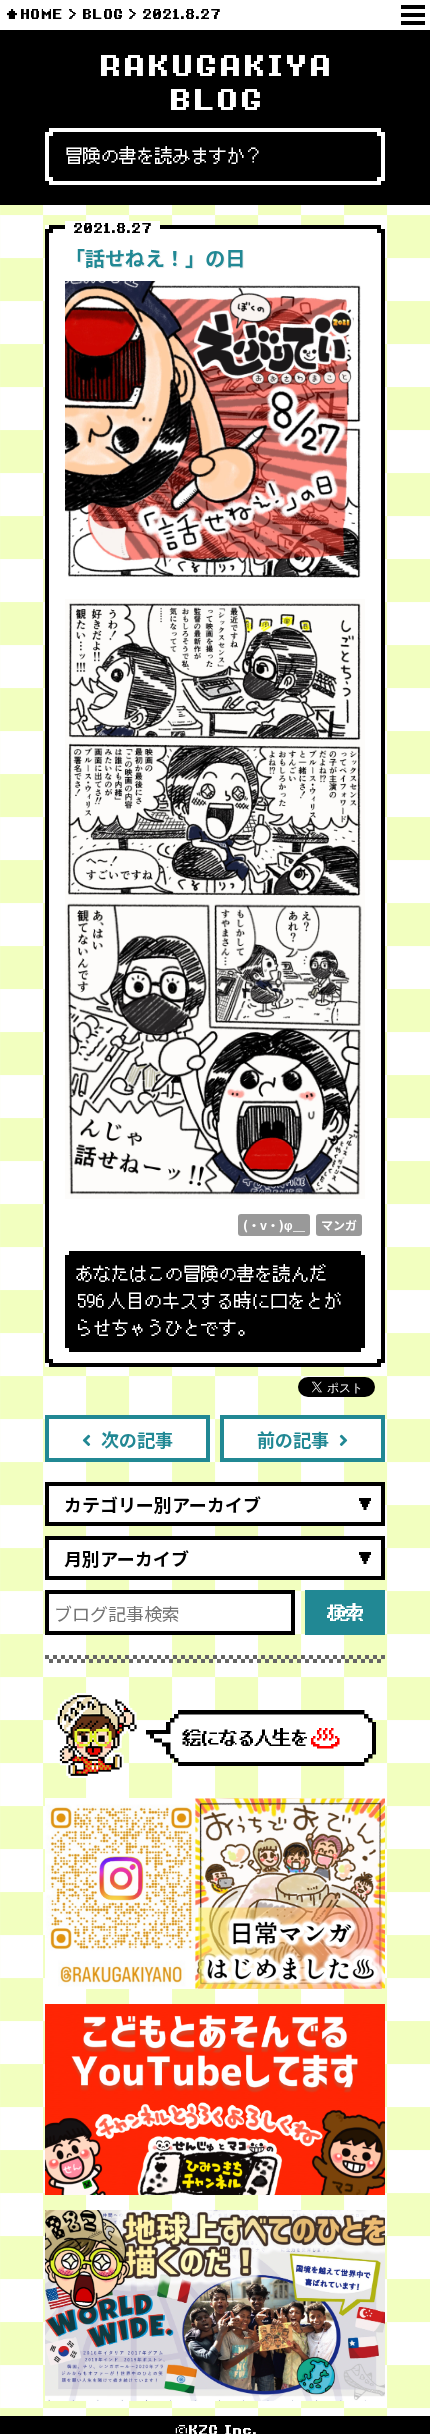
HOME (41, 14)
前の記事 (293, 1439)
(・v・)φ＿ (274, 1224)
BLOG (102, 14)
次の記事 (137, 1439)
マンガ (339, 1224)
